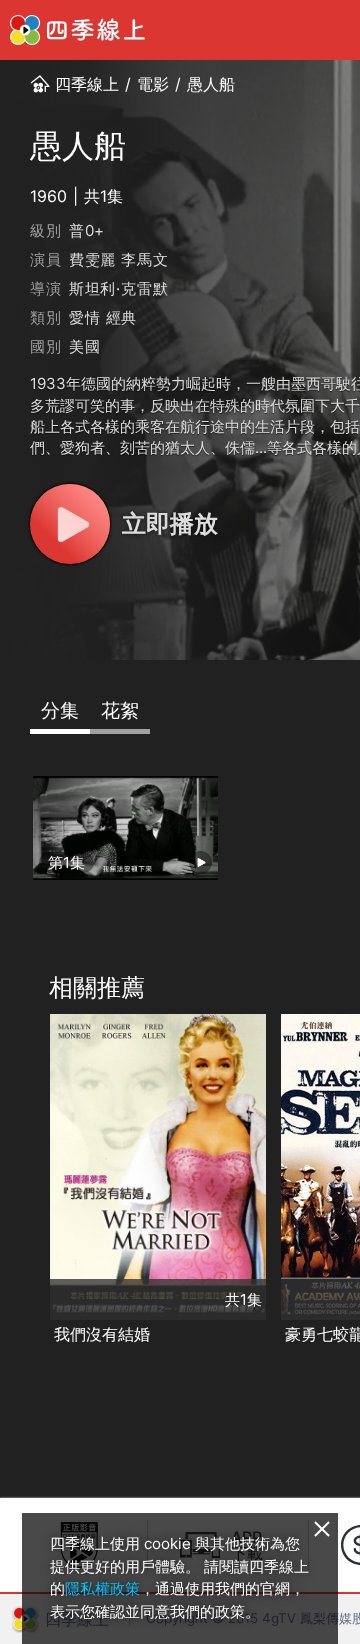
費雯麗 (92, 259)
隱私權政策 (102, 1588)
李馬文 (144, 259)
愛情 (85, 317)
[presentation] (21, 1181)
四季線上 (87, 84)
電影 (153, 84)
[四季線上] (77, 30)
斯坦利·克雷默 (119, 288)
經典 (122, 317)
